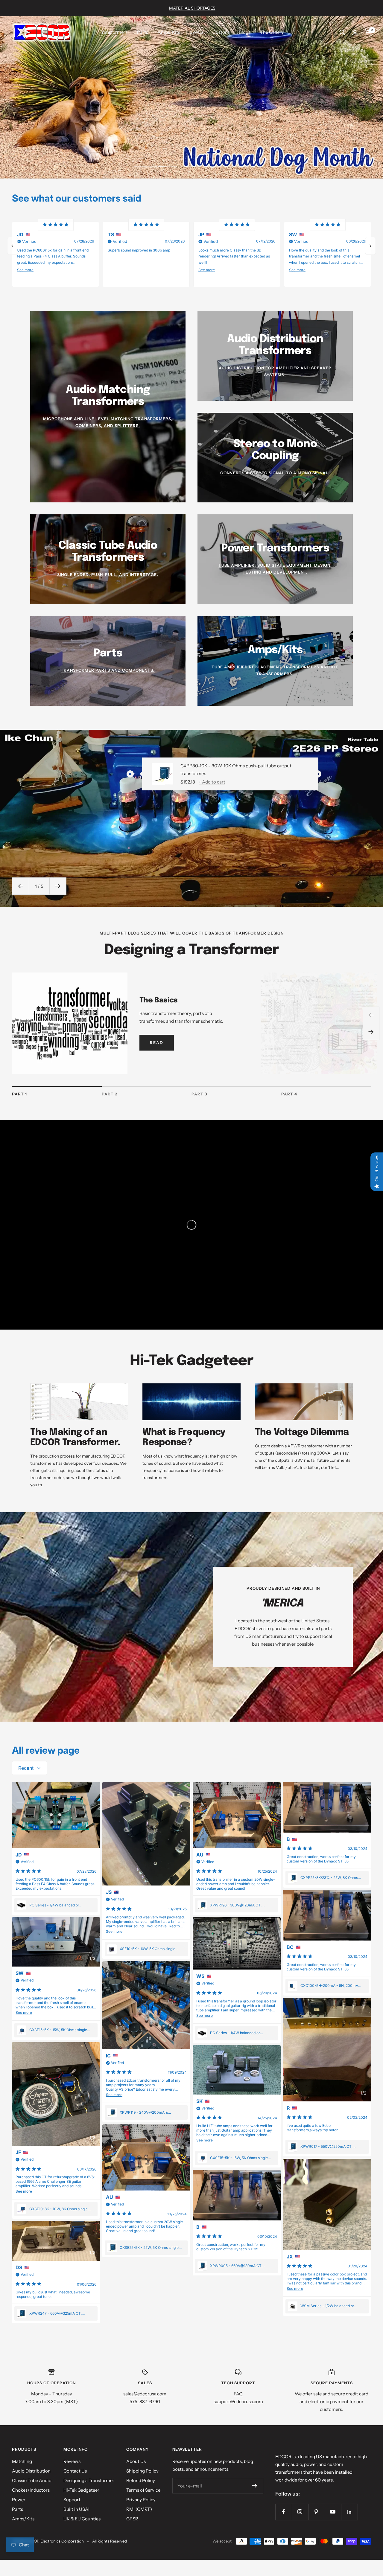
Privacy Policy (141, 2500)
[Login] (355, 32)
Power (19, 2500)
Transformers (114, 32)
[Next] (371, 1032)
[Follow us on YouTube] (333, 2512)
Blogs (245, 32)
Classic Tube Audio (32, 2480)
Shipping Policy (142, 2471)
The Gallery (272, 32)
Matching (22, 2461)
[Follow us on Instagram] (300, 2512)
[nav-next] (370, 246)
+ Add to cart (212, 782)
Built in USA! (76, 2509)
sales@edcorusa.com (145, 2394)
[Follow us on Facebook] (284, 2512)
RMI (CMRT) (139, 2509)
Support (72, 2500)
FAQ (238, 2394)
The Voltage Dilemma (302, 1432)
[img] (56, 225)
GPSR (132, 2519)
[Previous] (371, 1015)
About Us (136, 2461)
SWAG (196, 32)
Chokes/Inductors (31, 2490)
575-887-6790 (145, 2402)
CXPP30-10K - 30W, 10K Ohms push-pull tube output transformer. (236, 770)
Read (157, 1042)
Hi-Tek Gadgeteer (81, 2490)
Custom (221, 32)
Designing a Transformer (89, 2480)
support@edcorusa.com (238, 2402)
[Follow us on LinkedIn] (349, 2512)
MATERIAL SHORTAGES (192, 8)
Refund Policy (141, 2480)
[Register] (255, 2486)
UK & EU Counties (82, 2519)
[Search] (342, 32)
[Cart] (368, 32)
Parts (143, 32)
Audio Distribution (31, 2471)
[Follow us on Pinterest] (316, 2512)
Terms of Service (143, 2490)
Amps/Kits (169, 32)
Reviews (72, 2461)
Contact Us (75, 2471)
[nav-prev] (13, 246)
